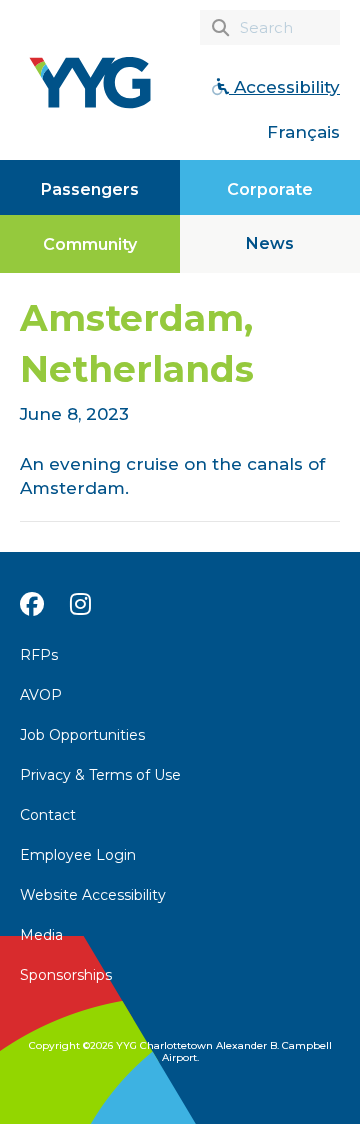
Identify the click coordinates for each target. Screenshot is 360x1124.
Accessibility (284, 87)
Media (41, 935)
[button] (270, 244)
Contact (48, 815)
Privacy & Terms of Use (100, 775)
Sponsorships (66, 975)
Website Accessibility (93, 895)
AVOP (41, 695)
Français (303, 132)
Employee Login (78, 855)
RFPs (39, 655)
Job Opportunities (82, 735)
